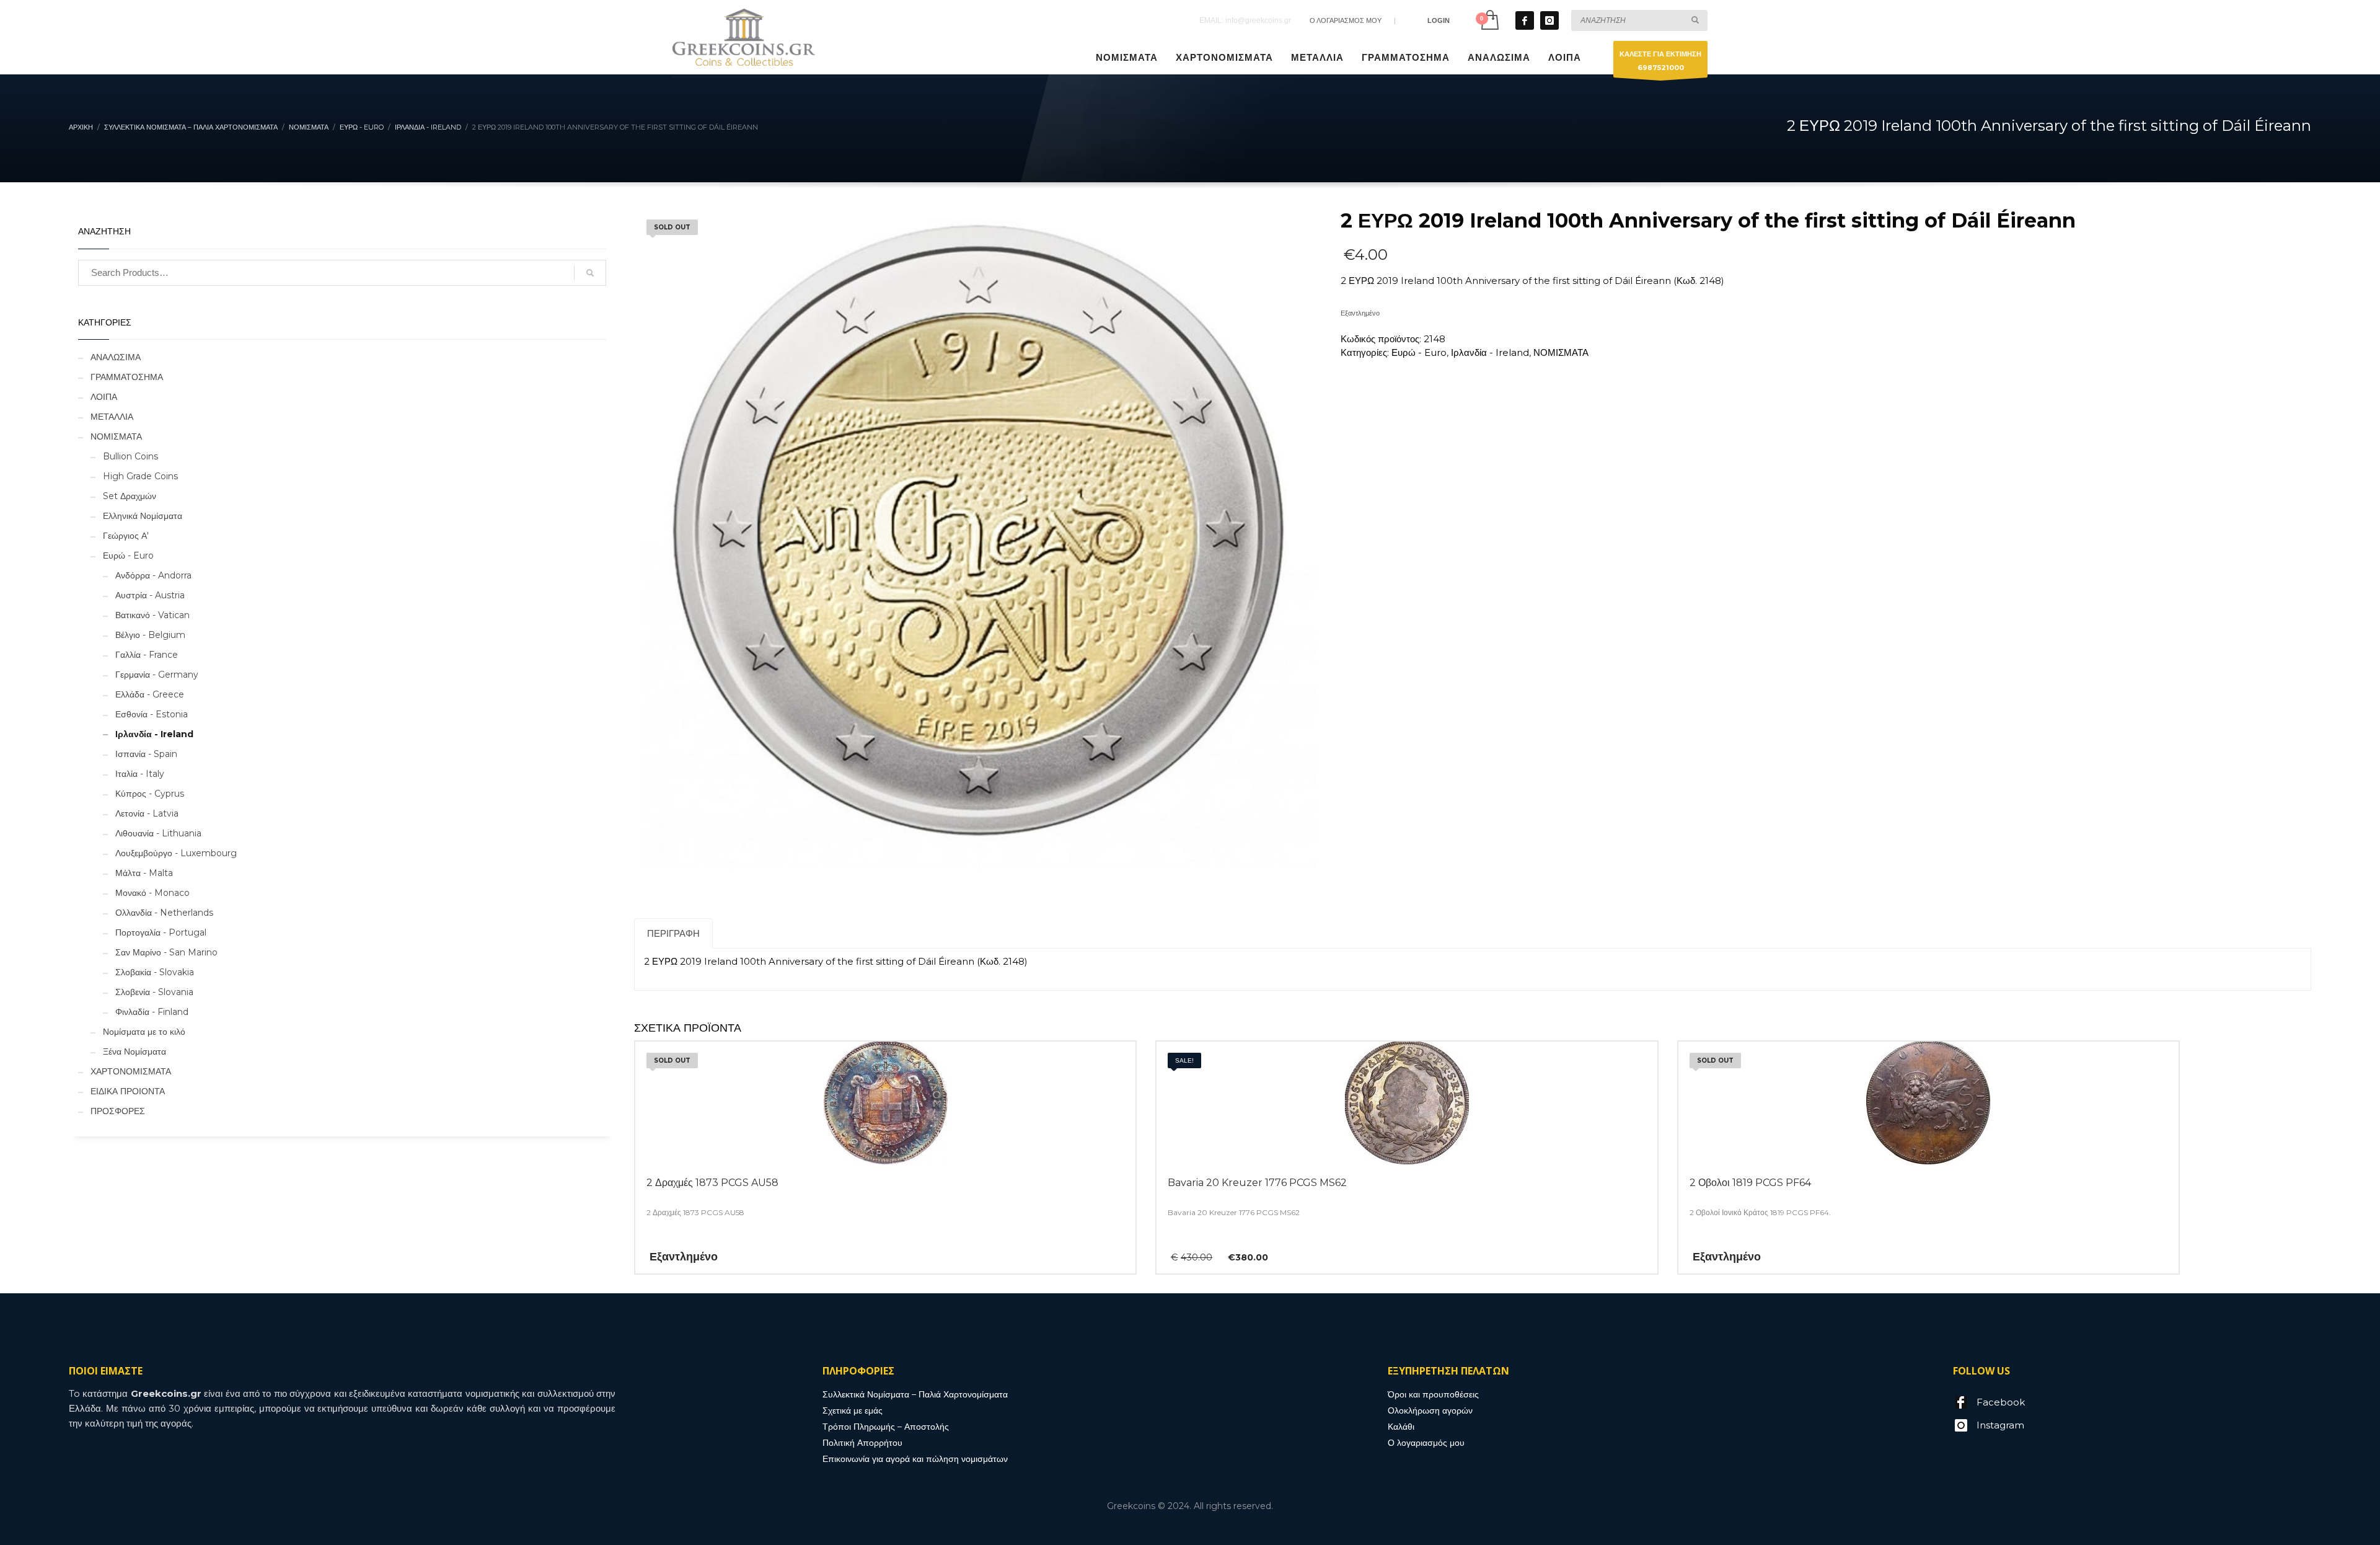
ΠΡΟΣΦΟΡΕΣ (118, 1111)
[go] (1695, 20)
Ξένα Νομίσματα (134, 1051)
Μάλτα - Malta (144, 873)
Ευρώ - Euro (1419, 352)
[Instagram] (1549, 20)
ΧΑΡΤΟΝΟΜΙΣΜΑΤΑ (131, 1071)
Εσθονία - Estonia (152, 714)
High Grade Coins (140, 476)
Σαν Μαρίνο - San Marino (166, 952)
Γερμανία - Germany (157, 675)
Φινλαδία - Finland (152, 1012)
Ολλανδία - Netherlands (164, 913)
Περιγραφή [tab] (673, 933)
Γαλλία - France (147, 655)
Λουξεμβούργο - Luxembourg (176, 853)
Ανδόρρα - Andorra (153, 575)
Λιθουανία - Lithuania (158, 833)
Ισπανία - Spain (146, 754)
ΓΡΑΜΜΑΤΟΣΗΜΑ (127, 377)
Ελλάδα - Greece (150, 694)
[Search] (590, 273)
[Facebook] (1525, 20)
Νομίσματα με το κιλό (144, 1032)
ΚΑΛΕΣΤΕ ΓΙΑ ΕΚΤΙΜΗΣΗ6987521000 (1660, 61)
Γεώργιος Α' (126, 536)
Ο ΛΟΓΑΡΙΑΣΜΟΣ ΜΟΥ (1346, 20)
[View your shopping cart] (1489, 20)
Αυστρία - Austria (150, 595)
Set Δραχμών (130, 496)
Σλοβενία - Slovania (154, 992)
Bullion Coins (130, 456)
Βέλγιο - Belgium (150, 635)
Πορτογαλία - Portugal (161, 932)
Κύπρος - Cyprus (150, 794)
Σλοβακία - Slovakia (155, 972)
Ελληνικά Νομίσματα (143, 516)
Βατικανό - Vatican (152, 615)
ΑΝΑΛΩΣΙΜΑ (116, 357)
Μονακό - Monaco (152, 893)
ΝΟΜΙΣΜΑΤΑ (1561, 352)
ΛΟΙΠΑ (104, 397)
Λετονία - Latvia (147, 813)
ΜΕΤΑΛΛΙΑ (112, 417)
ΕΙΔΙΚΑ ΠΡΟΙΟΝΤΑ (128, 1091)
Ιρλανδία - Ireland (1490, 352)
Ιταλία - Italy (140, 774)
